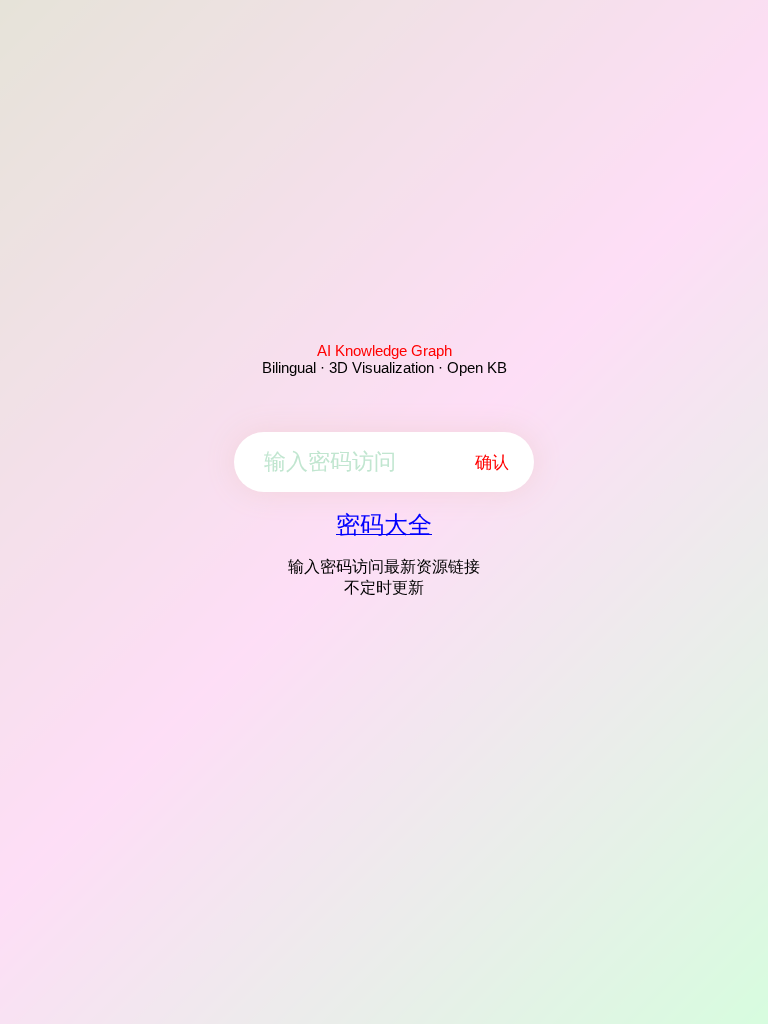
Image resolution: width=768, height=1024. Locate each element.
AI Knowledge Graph (384, 350)
